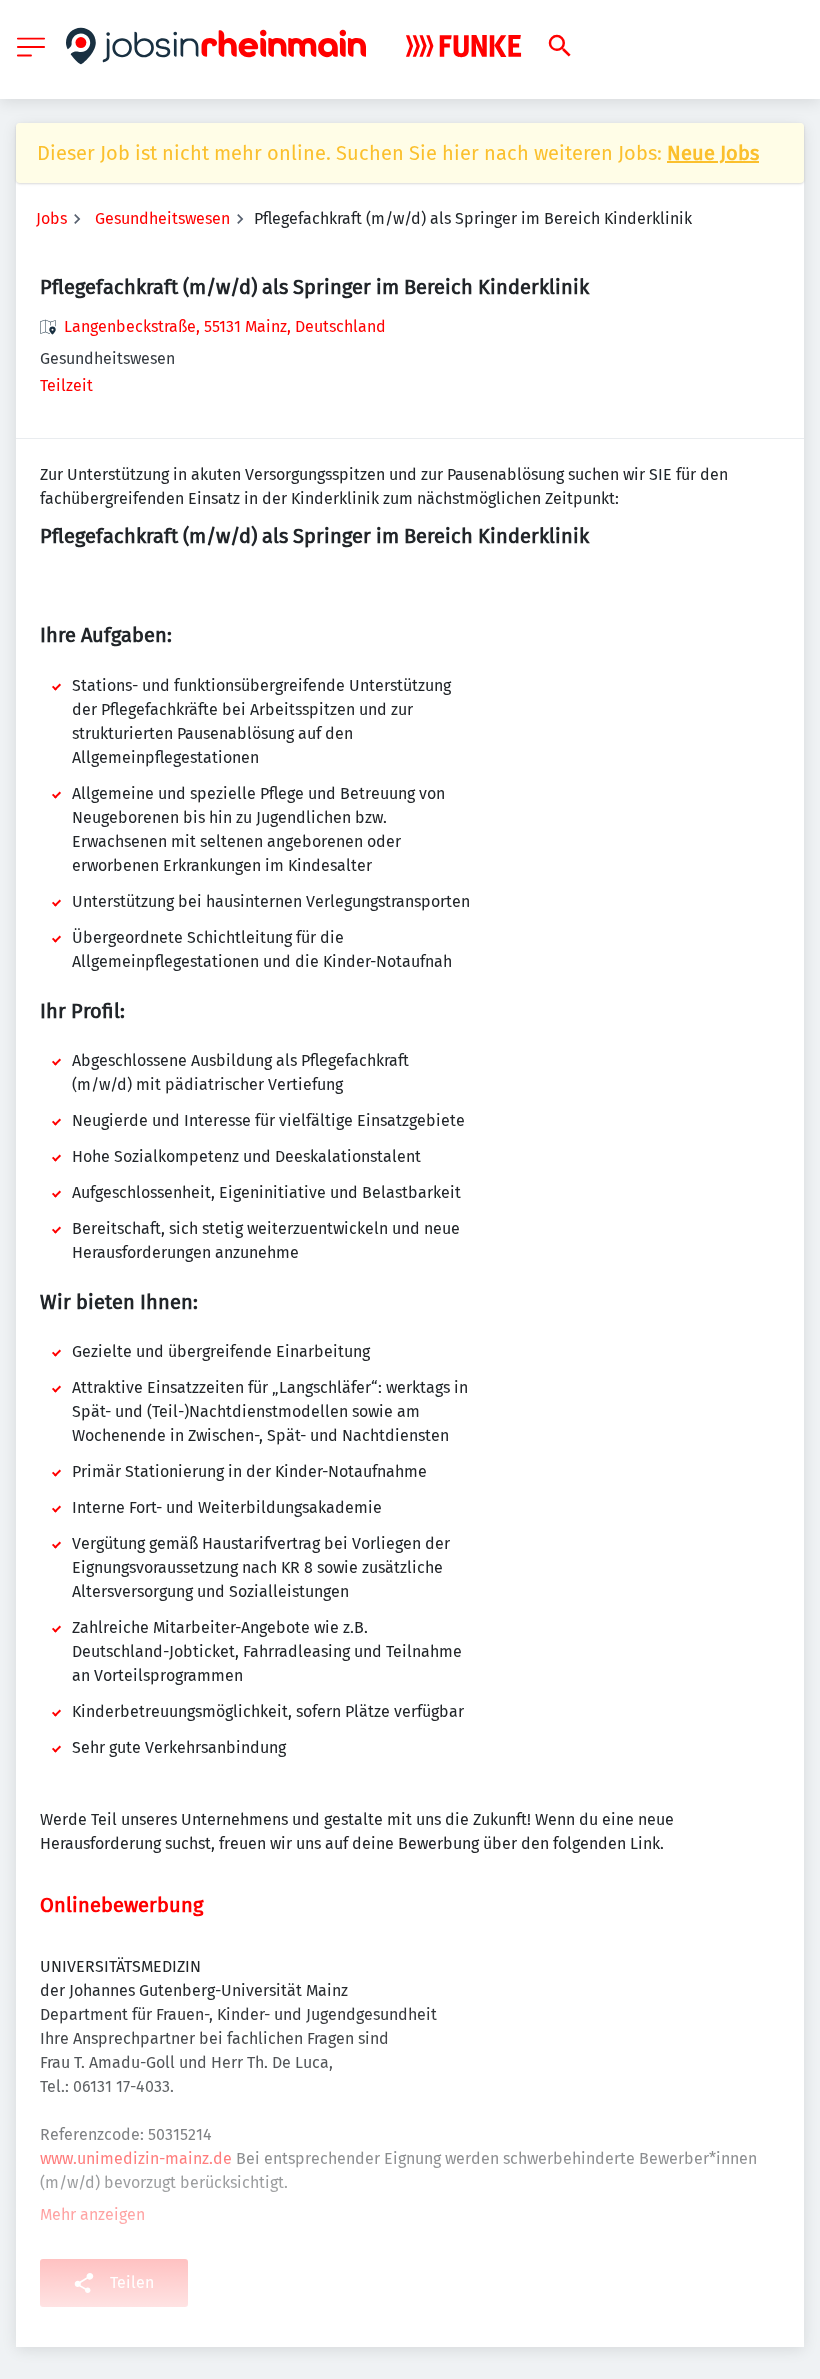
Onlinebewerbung (121, 1905)
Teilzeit (66, 385)
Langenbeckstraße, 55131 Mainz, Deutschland (225, 326)
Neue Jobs (713, 153)
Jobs (51, 218)
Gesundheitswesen (162, 218)
